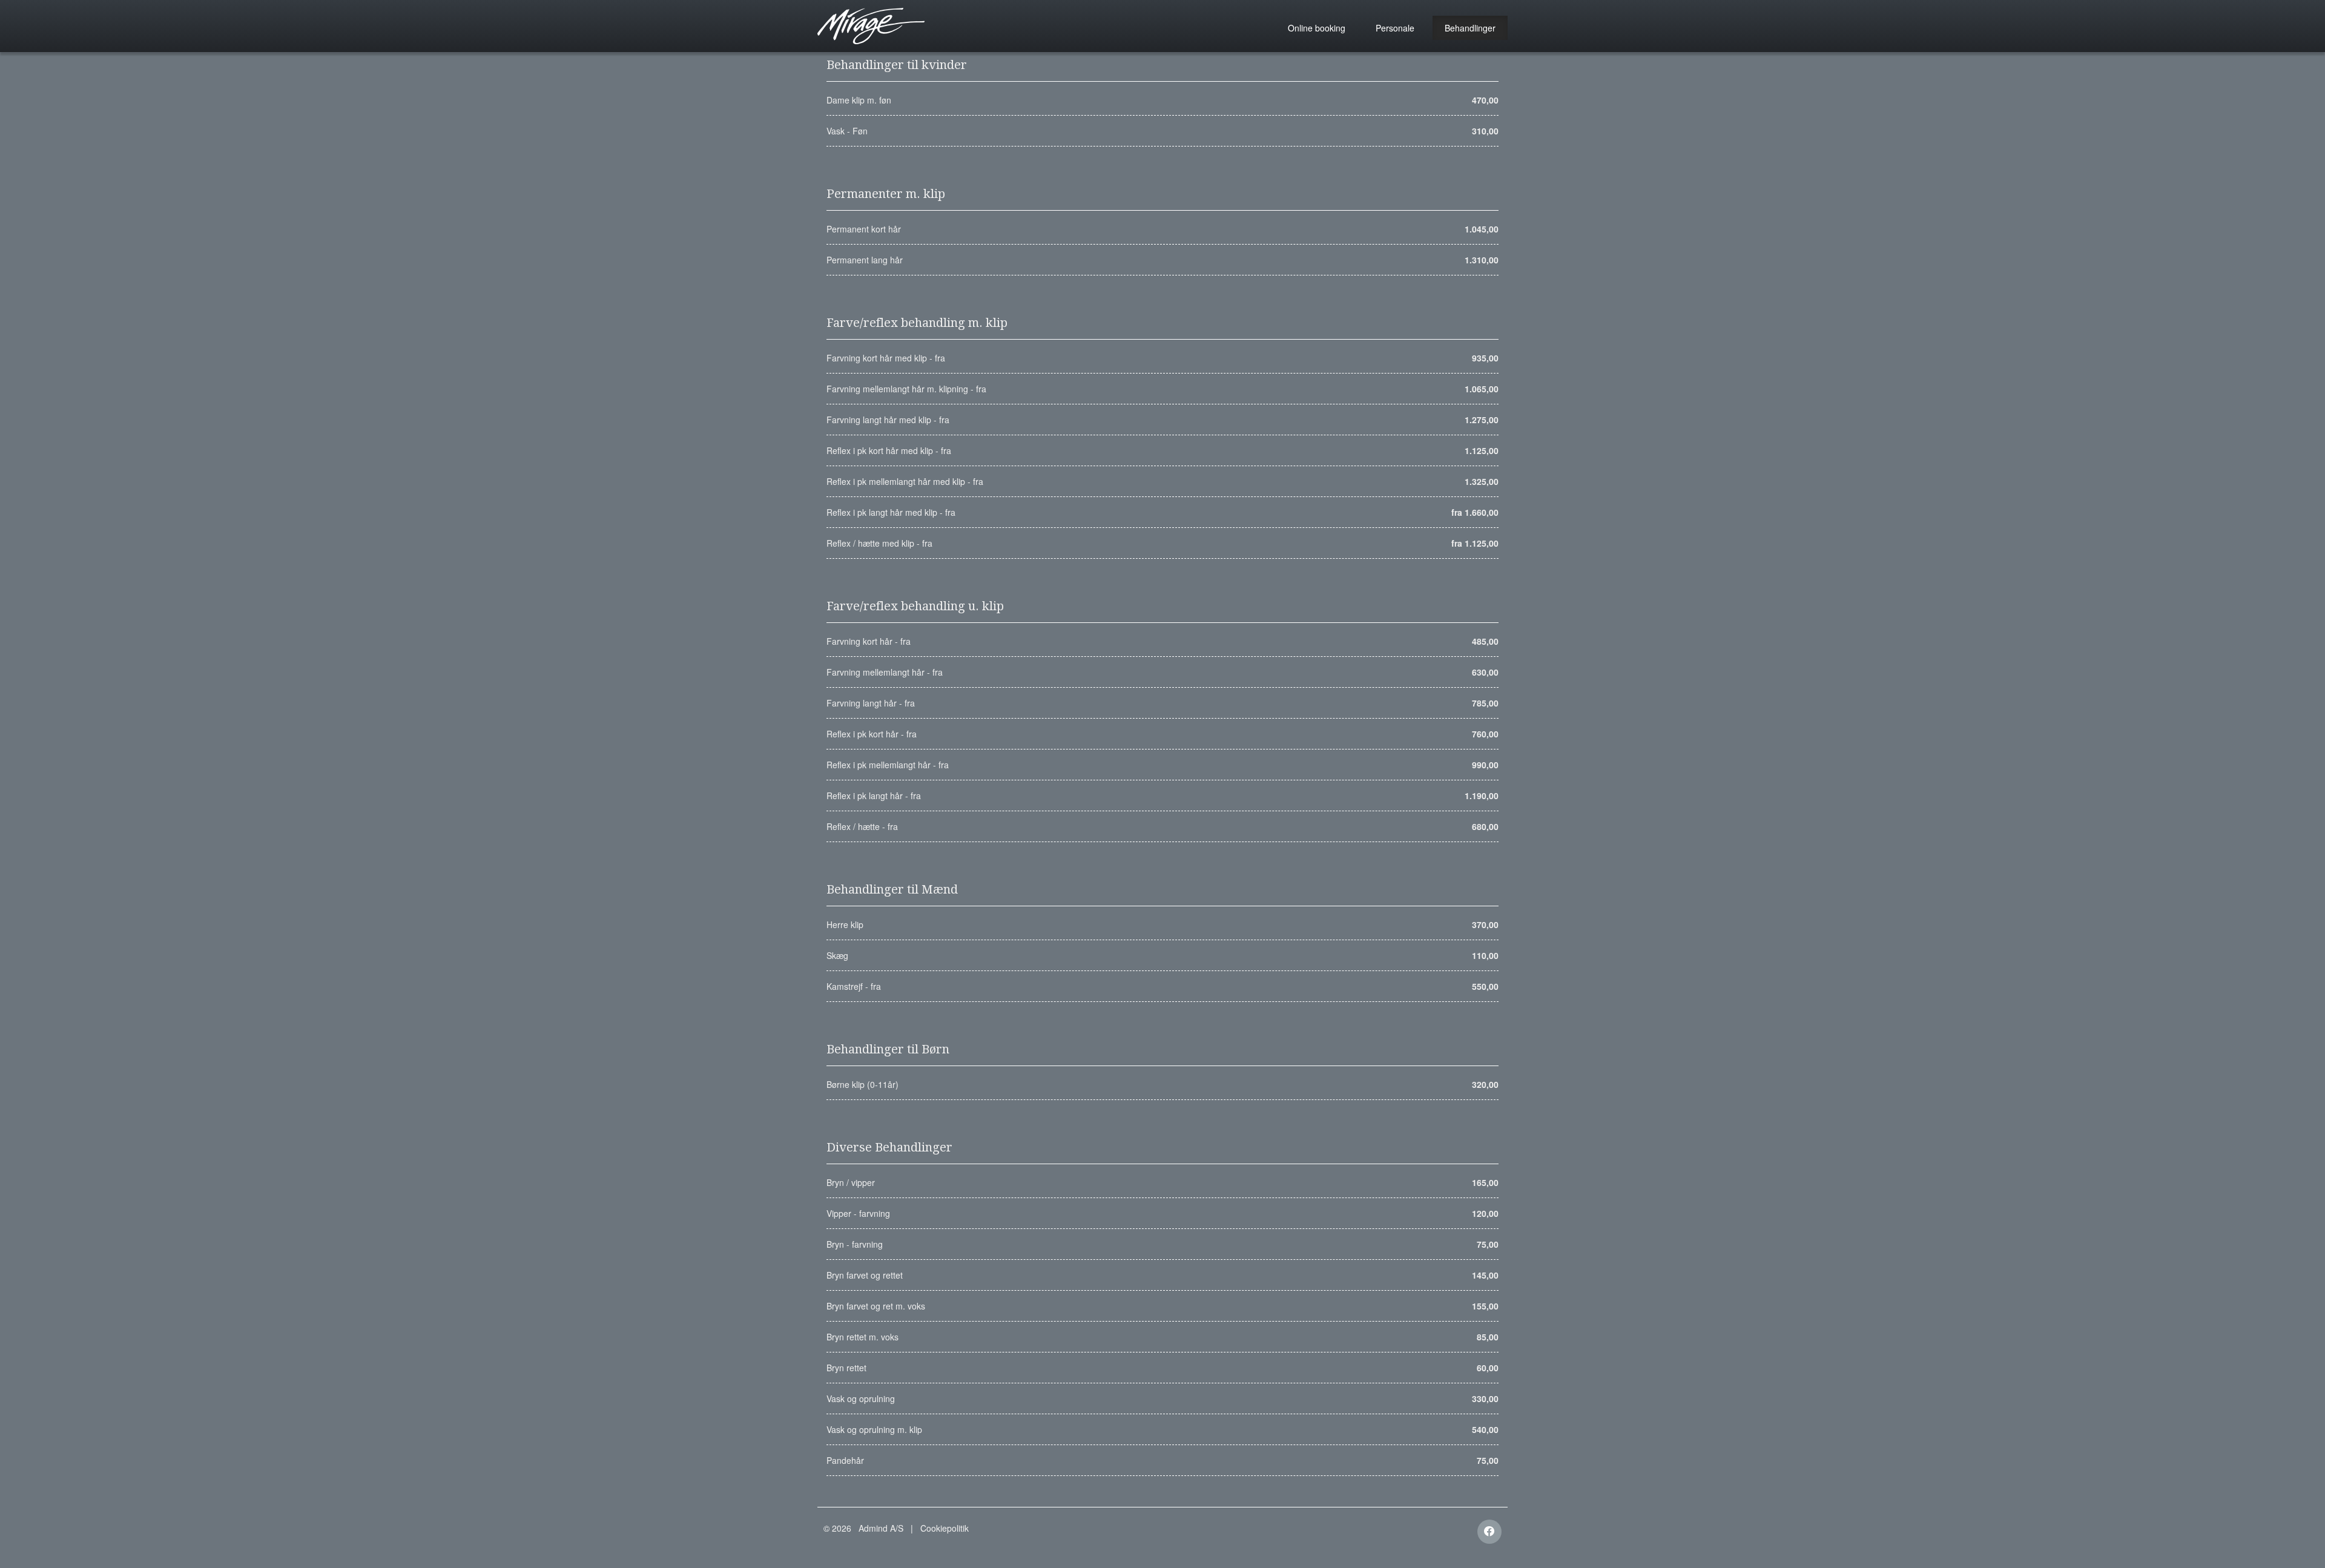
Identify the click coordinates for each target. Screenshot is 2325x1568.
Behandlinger (1470, 28)
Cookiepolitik (945, 1528)
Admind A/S (881, 1528)
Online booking (1317, 28)
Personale (1395, 28)
